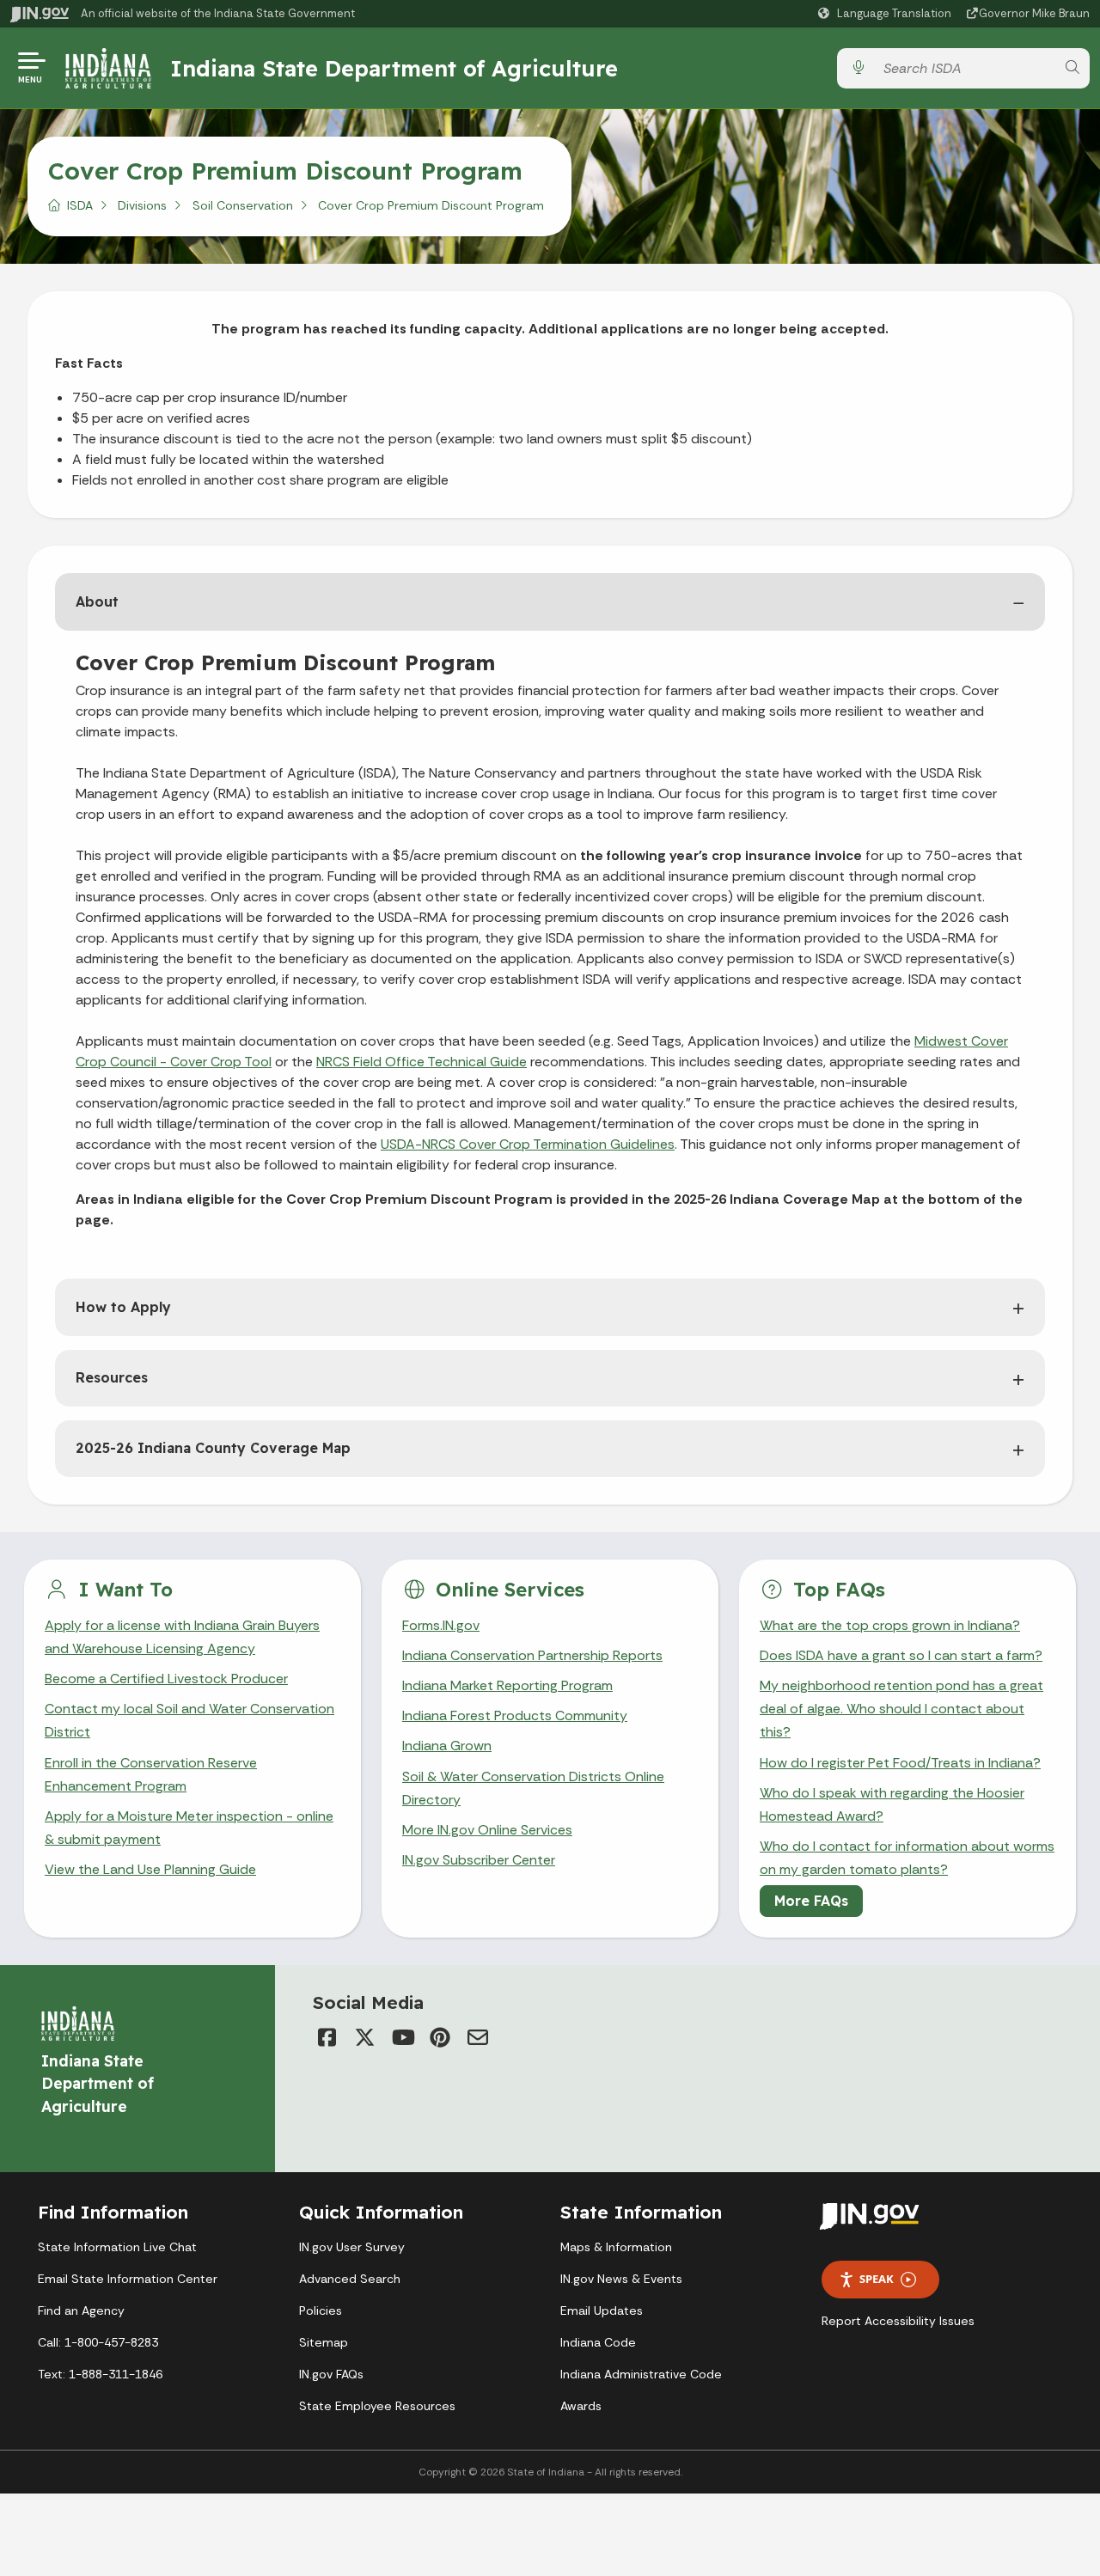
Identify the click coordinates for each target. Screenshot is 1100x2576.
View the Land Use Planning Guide (150, 1869)
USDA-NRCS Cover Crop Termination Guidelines (528, 1144)
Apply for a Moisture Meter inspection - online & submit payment (189, 1828)
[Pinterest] (440, 2037)
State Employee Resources (377, 2406)
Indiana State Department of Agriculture (394, 68)
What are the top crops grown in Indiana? (890, 1625)
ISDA (80, 205)
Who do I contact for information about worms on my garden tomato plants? (907, 1858)
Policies (321, 2310)
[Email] (478, 2037)
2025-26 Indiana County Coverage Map (213, 1448)
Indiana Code (598, 2342)
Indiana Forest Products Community (515, 1715)
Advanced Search (350, 2279)
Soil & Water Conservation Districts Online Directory (533, 1788)
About (97, 601)
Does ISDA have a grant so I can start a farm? (901, 1655)
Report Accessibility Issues (898, 2321)
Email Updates (602, 2310)
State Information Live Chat (117, 2247)
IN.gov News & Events (621, 2279)
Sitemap (324, 2342)
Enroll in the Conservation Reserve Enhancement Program (151, 1774)
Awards (581, 2406)
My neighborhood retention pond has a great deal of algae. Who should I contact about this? (901, 1709)
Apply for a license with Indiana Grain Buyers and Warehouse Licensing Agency (182, 1637)
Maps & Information (616, 2247)
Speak (877, 2279)
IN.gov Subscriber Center (479, 1860)
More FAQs (811, 1901)
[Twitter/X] (364, 2037)
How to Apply (123, 1307)
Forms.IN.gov (441, 1625)
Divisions (142, 205)
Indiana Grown (447, 1746)
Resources (112, 1377)
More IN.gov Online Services (487, 1830)
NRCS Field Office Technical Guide (422, 1062)
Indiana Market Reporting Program (507, 1685)
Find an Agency (81, 2310)
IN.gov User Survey (352, 2247)
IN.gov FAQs (331, 2374)
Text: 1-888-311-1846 (100, 2374)
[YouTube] (402, 2037)
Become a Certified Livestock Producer (166, 1679)
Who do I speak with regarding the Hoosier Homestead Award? (892, 1804)
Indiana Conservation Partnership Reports (532, 1655)
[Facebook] (327, 2037)
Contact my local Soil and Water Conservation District (189, 1720)
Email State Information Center (128, 2279)
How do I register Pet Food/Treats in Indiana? (900, 1763)
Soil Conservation (243, 205)
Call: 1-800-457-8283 (98, 2342)
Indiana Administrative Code (641, 2374)
